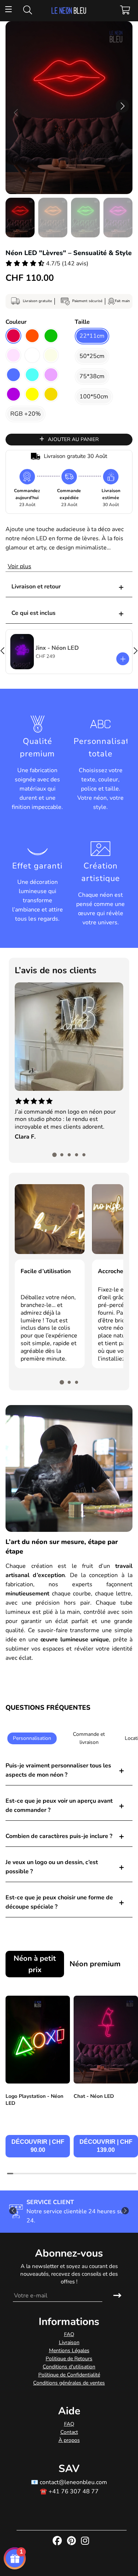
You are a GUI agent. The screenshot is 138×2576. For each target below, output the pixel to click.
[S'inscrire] (117, 2296)
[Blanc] (32, 355)
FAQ (69, 2334)
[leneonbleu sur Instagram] (86, 2541)
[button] (122, 106)
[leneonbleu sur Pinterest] (72, 2541)
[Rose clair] (13, 355)
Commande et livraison (89, 1738)
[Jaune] (32, 394)
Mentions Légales (69, 2351)
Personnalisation (32, 1738)
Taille (82, 322)
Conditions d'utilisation (69, 2367)
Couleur (16, 322)
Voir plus (20, 566)
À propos (69, 2440)
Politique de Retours (69, 2359)
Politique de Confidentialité (69, 2375)
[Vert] (51, 336)
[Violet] (13, 394)
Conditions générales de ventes (69, 2383)
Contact (69, 2432)
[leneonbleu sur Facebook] (58, 2541)
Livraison (69, 2342)
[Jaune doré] (51, 394)
